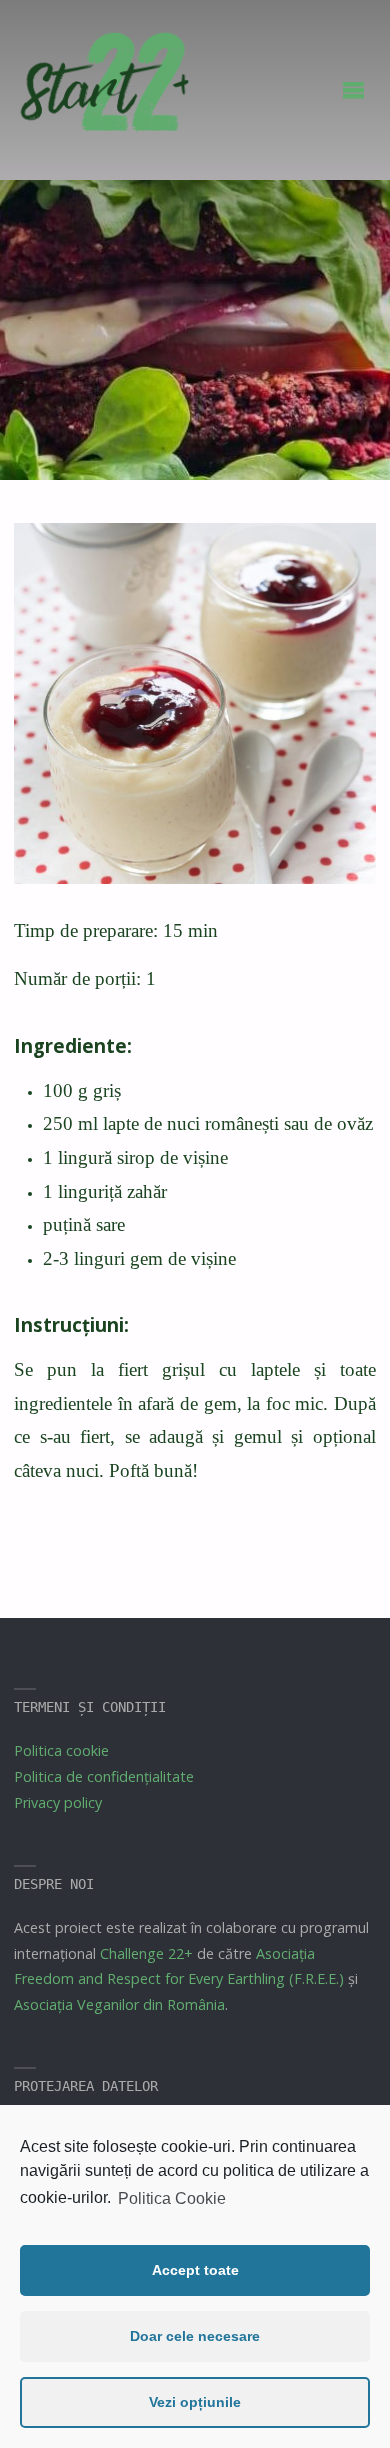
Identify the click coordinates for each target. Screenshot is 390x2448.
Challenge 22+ (146, 1953)
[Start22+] (103, 91)
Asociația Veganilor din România (119, 2004)
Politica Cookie (172, 2198)
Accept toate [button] (195, 2270)
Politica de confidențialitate (104, 1776)
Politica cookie (61, 1750)
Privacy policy (58, 1802)
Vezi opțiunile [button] (195, 2402)
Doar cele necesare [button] (195, 2336)
